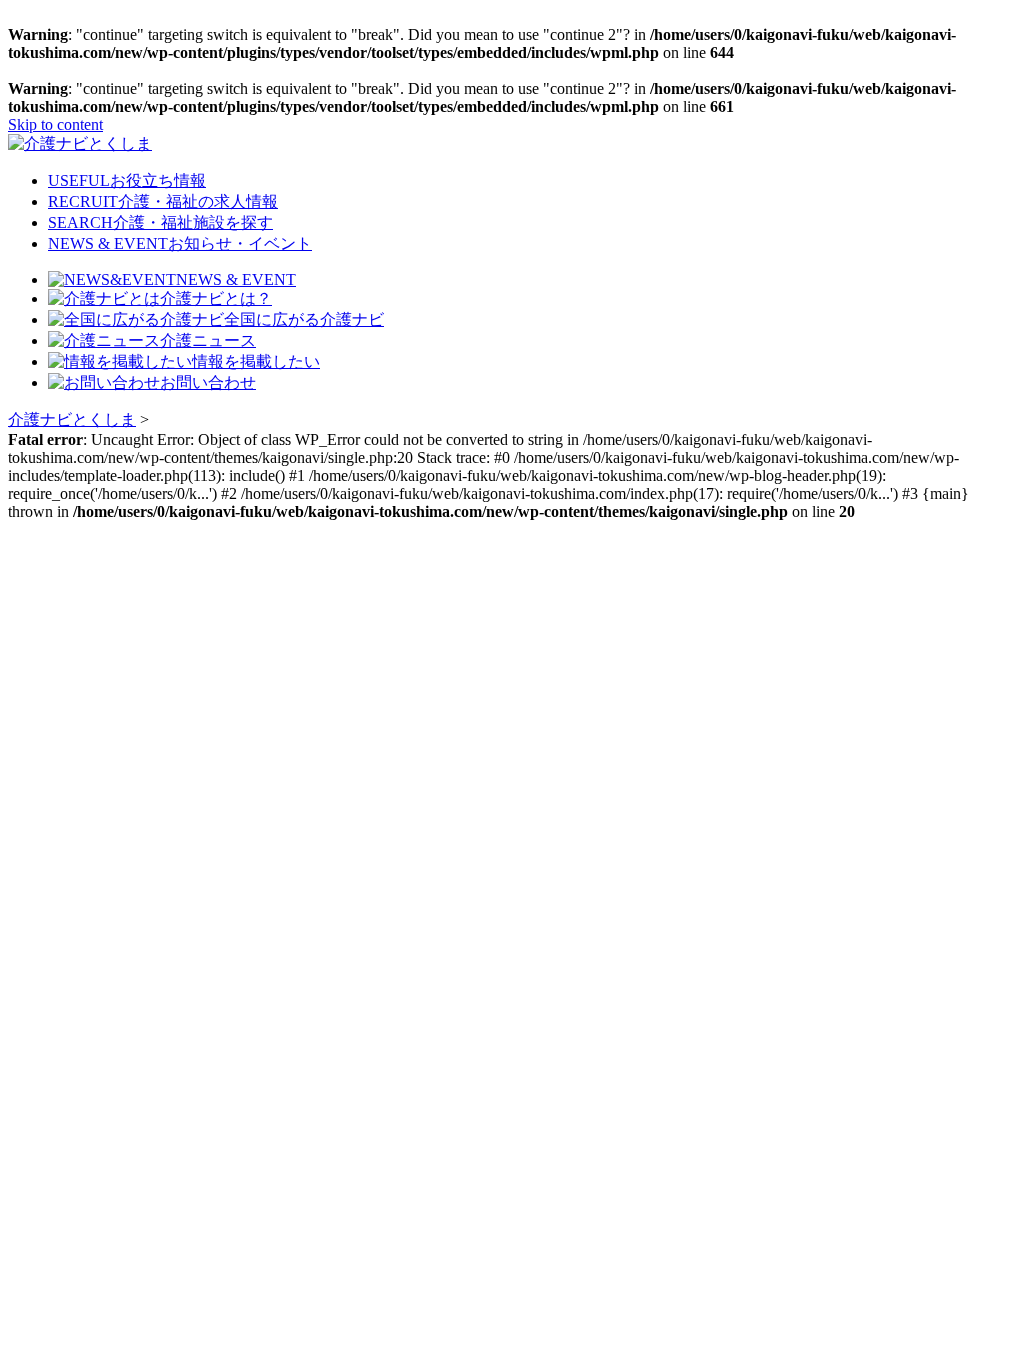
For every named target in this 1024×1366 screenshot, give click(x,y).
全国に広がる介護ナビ (304, 319)
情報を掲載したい (256, 361)
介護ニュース (208, 340)
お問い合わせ (208, 382)
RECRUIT (163, 201)
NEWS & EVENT (180, 243)
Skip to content (55, 124)
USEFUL (127, 180)
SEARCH (160, 222)
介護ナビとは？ (216, 298)
